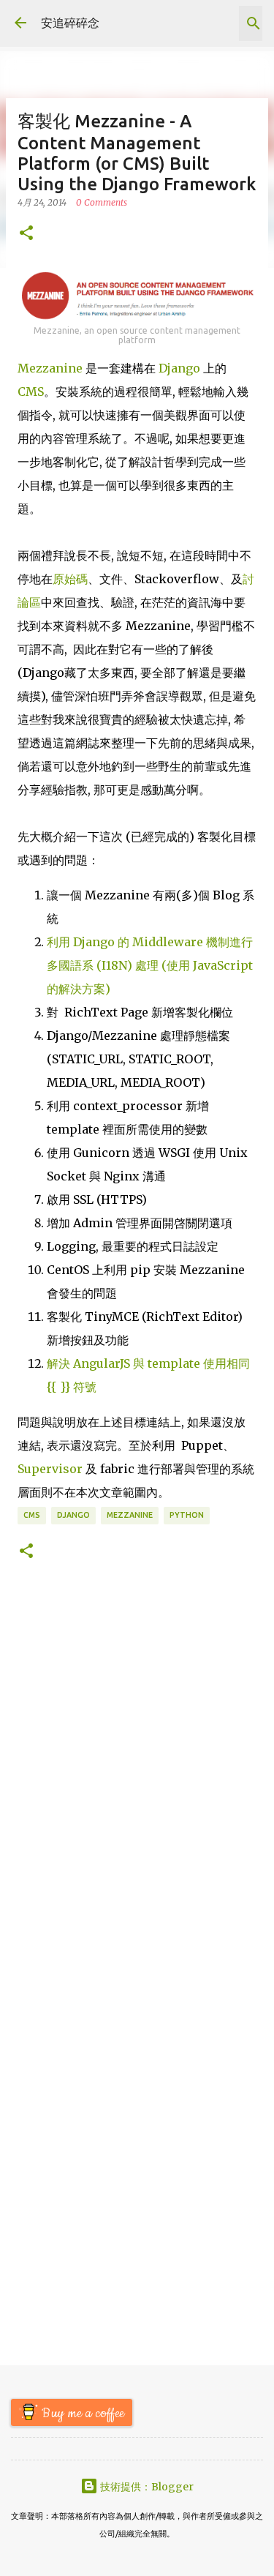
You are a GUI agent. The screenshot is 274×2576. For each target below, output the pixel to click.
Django (179, 368)
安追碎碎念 (70, 23)
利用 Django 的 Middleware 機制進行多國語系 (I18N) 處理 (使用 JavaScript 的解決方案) (150, 965)
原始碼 (70, 579)
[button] (26, 234)
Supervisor (50, 1469)
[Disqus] (137, 1780)
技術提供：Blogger (146, 2487)
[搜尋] (254, 23)
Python (187, 1515)
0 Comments (102, 202)
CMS (31, 392)
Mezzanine (50, 368)
